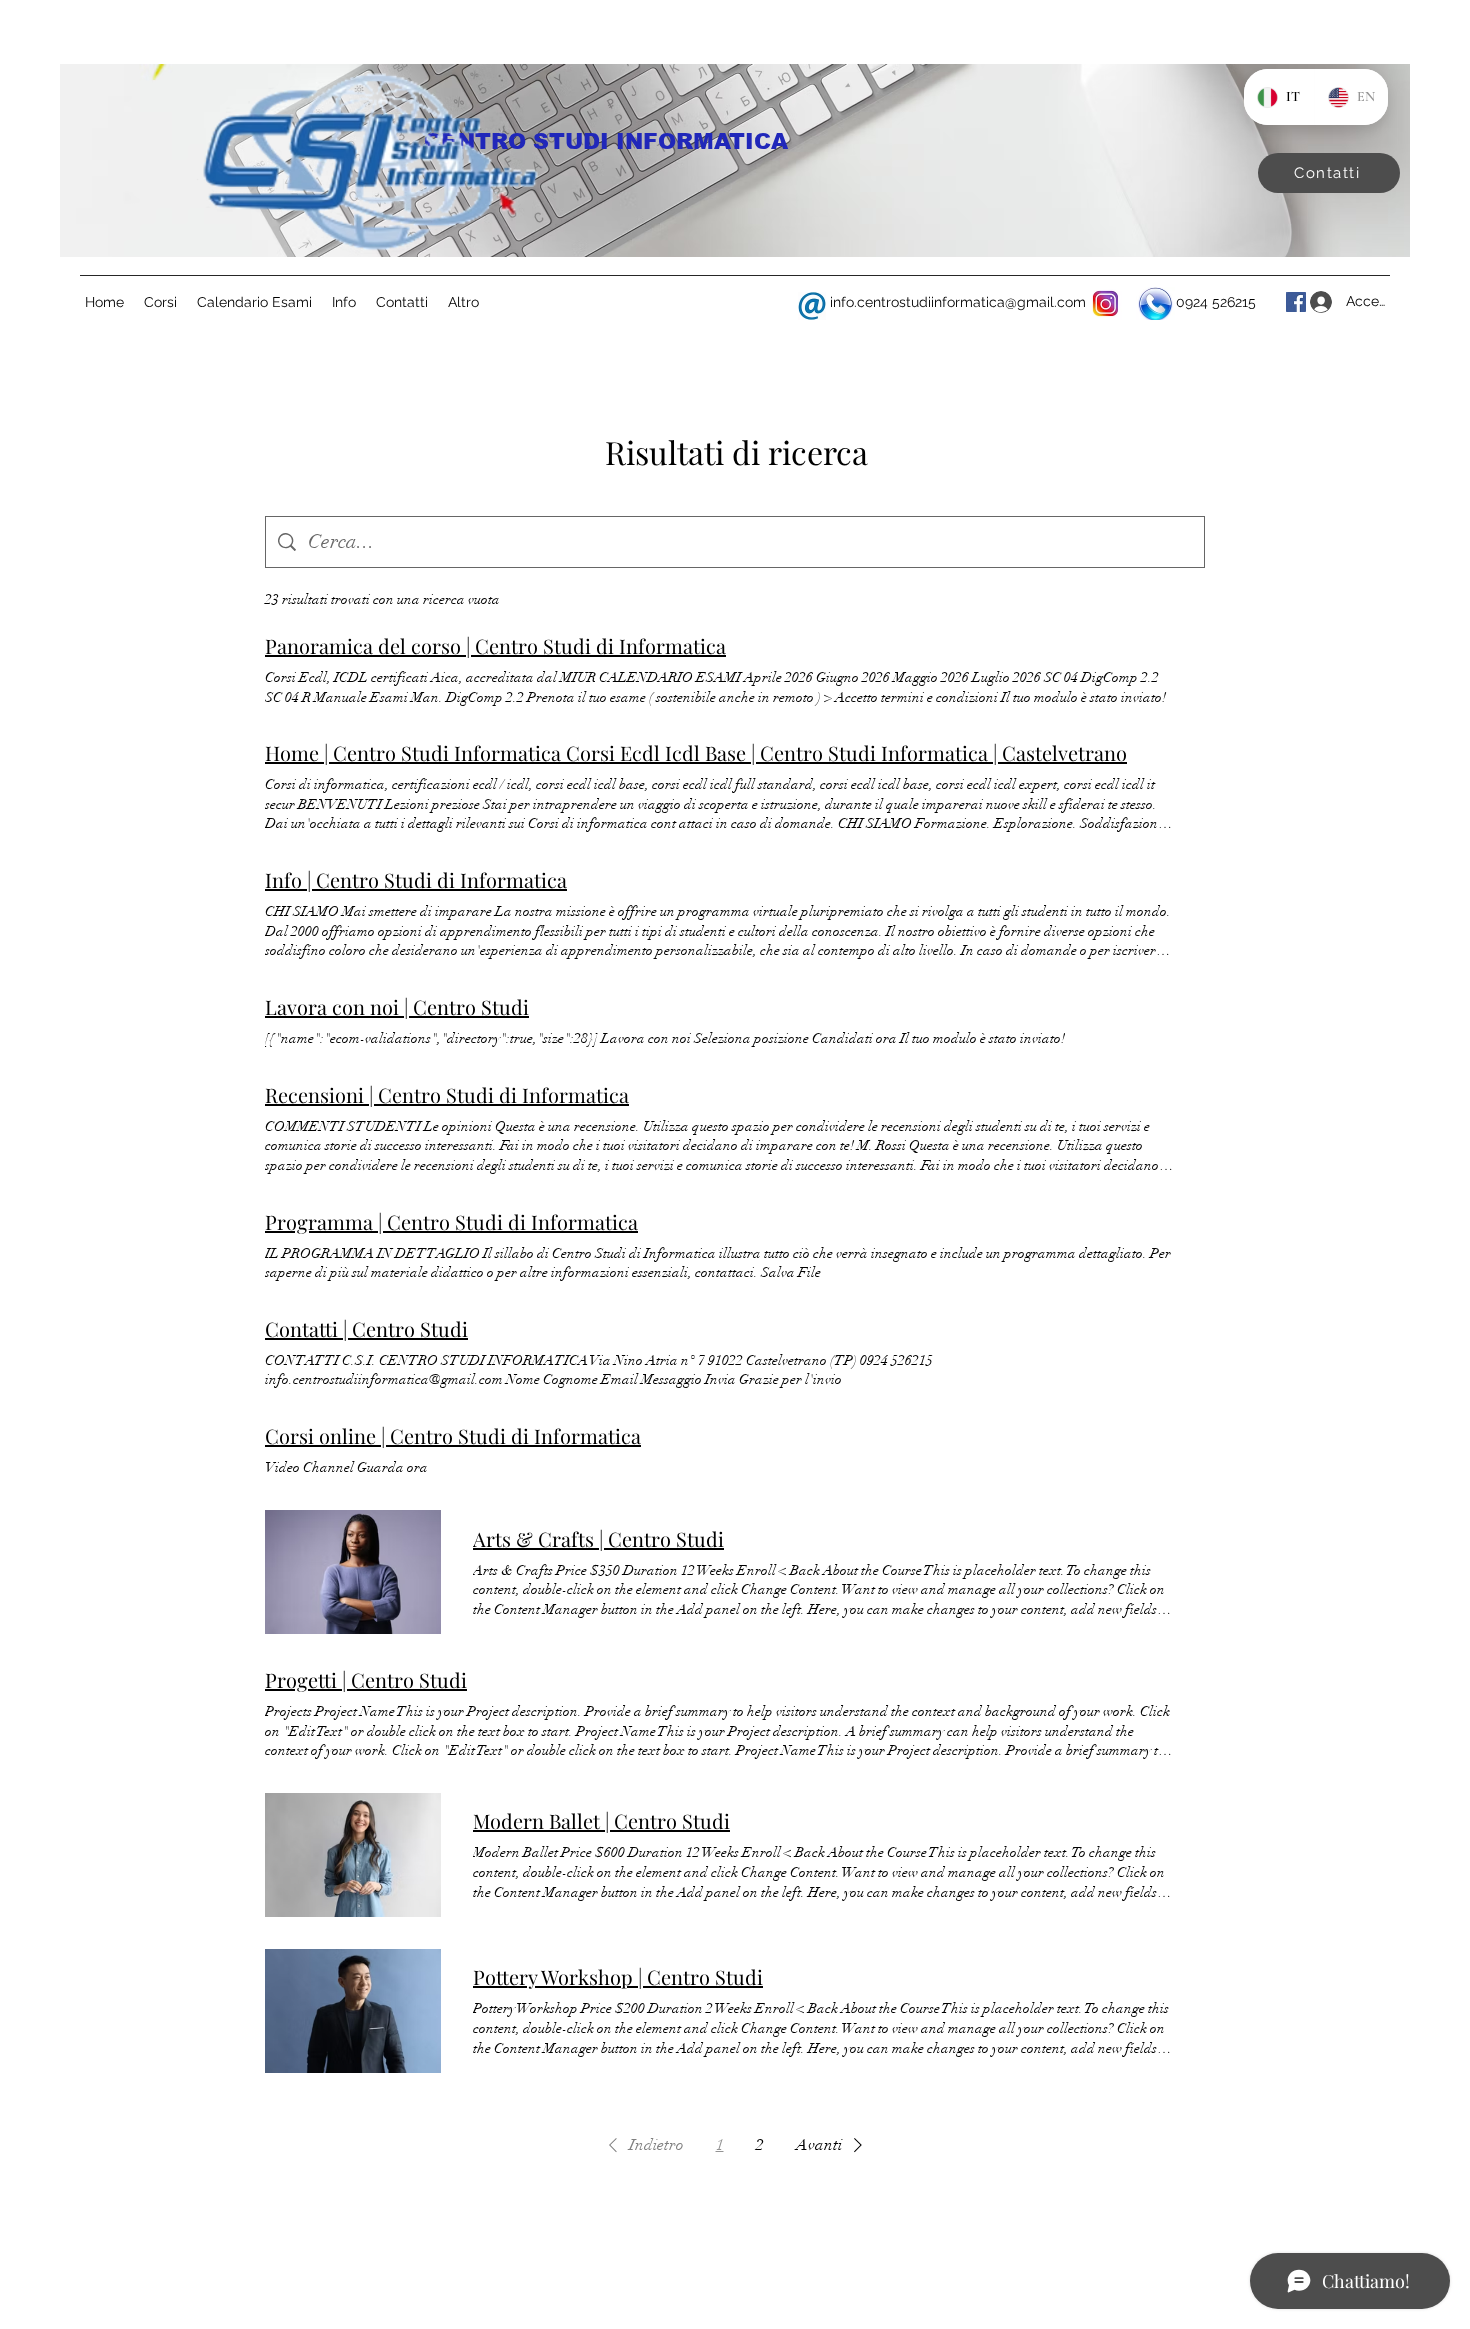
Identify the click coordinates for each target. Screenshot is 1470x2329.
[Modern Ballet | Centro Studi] (353, 1855)
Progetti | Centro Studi (366, 1679)
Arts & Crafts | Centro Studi (598, 1538)
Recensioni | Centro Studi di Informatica (447, 1094)
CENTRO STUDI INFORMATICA (606, 141)
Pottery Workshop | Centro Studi (618, 1976)
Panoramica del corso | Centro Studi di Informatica (495, 645)
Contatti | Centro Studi (366, 1328)
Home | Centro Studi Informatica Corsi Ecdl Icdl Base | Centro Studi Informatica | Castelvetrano (696, 752)
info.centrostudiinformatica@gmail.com (958, 302)
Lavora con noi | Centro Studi (397, 1006)
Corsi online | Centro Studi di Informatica (453, 1435)
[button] (642, 2145)
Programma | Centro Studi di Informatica (451, 1221)
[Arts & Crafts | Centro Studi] (353, 1572)
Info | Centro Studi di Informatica (416, 879)
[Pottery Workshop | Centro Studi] (353, 2011)
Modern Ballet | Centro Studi (601, 1820)
